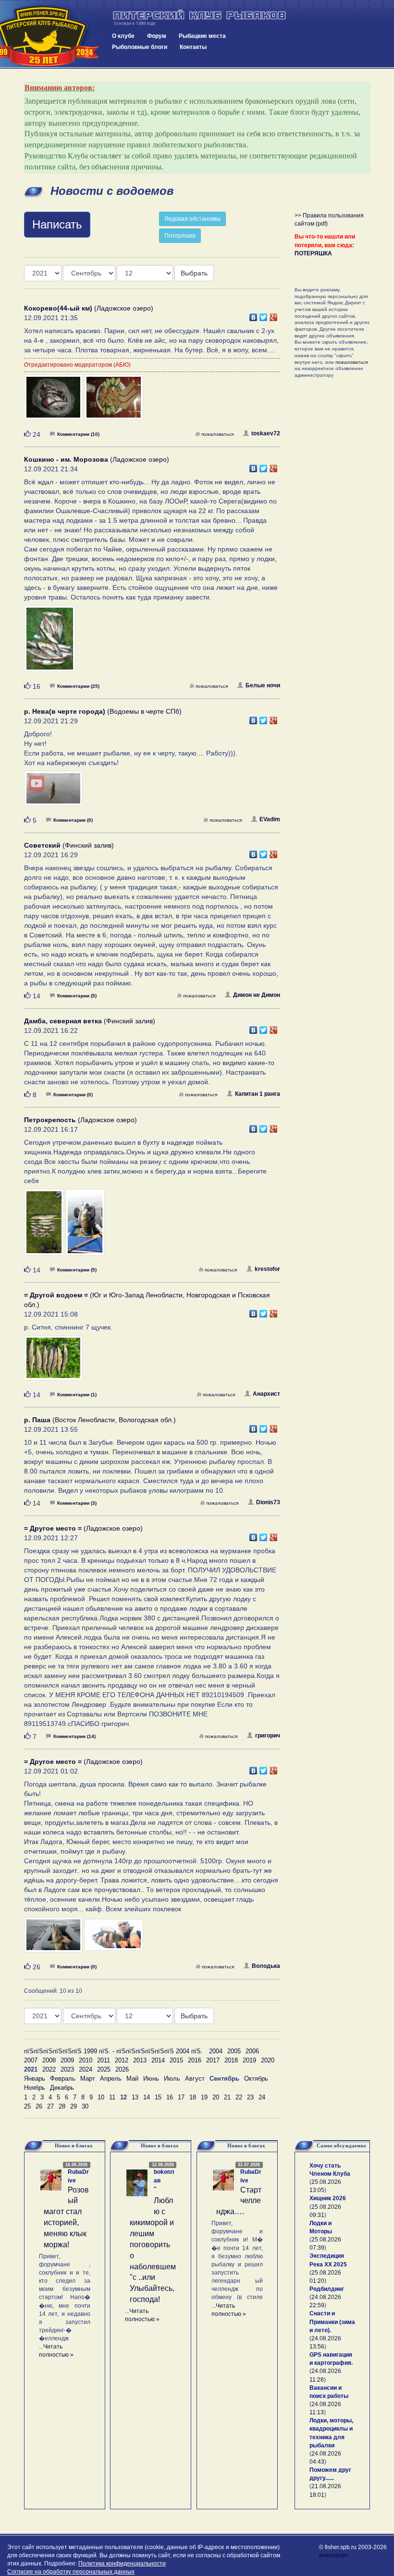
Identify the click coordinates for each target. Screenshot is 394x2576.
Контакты (193, 47)
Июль (172, 2079)
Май (132, 2079)
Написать (57, 224)
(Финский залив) (69, 845)
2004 (216, 2051)
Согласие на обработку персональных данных (71, 2572)
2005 (234, 2051)
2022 (49, 2069)
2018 (231, 2060)
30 (85, 2106)
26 (39, 2106)
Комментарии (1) (77, 1395)
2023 (67, 2069)
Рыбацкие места (202, 36)
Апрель (111, 2079)
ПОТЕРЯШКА (313, 253)
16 (170, 2097)
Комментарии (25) (78, 686)
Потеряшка (180, 236)
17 (181, 2097)
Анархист (266, 1394)
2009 (67, 2060)
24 (262, 2097)
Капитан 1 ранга (258, 1094)
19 (204, 2097)
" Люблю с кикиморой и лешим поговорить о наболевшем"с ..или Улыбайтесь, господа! (153, 2245)
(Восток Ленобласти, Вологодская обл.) (100, 1420)
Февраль (63, 2079)
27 (50, 2106)
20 (216, 2097)
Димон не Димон (257, 995)
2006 (252, 2051)
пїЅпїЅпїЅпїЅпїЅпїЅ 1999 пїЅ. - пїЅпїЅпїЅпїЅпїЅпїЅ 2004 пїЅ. (113, 2051)
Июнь (151, 2079)
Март (88, 2079)
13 (135, 2097)
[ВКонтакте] (253, 315)
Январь (35, 2079)
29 (74, 2106)
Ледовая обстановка (192, 219)
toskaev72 (266, 433)
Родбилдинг (327, 2289)
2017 (213, 2060)
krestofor (267, 1269)
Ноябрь (35, 2088)
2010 (86, 2060)
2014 (158, 2060)
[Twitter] (264, 315)
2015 (176, 2060)
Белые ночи (263, 685)
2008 (49, 2060)
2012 (122, 2060)
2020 (268, 2060)
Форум (157, 36)
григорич (268, 1736)
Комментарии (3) (77, 1503)
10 (101, 2097)
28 (62, 2106)
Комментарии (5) (77, 996)
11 (112, 2097)
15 (158, 2097)
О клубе (123, 36)
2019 (249, 2060)
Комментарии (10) (78, 434)
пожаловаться (217, 434)
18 (193, 2097)
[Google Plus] (274, 315)
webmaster (333, 2555)
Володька (266, 1966)
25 (27, 2106)
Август (195, 2079)
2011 (104, 2060)
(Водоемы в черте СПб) (103, 711)
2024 (86, 2069)
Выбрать (194, 273)
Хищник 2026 (328, 2198)
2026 (122, 2069)
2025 (104, 2069)
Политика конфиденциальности (122, 2564)
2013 (140, 2060)
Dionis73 (268, 1502)
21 (227, 2097)
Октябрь (256, 2079)
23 (250, 2097)
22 (239, 2097)
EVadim (270, 819)
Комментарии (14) (74, 1736)
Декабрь (62, 2088)
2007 (31, 2060)
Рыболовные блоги (140, 47)
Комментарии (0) (73, 820)
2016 (195, 2060)
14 (147, 2097)
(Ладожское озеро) (89, 308)
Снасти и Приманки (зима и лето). (332, 2322)
